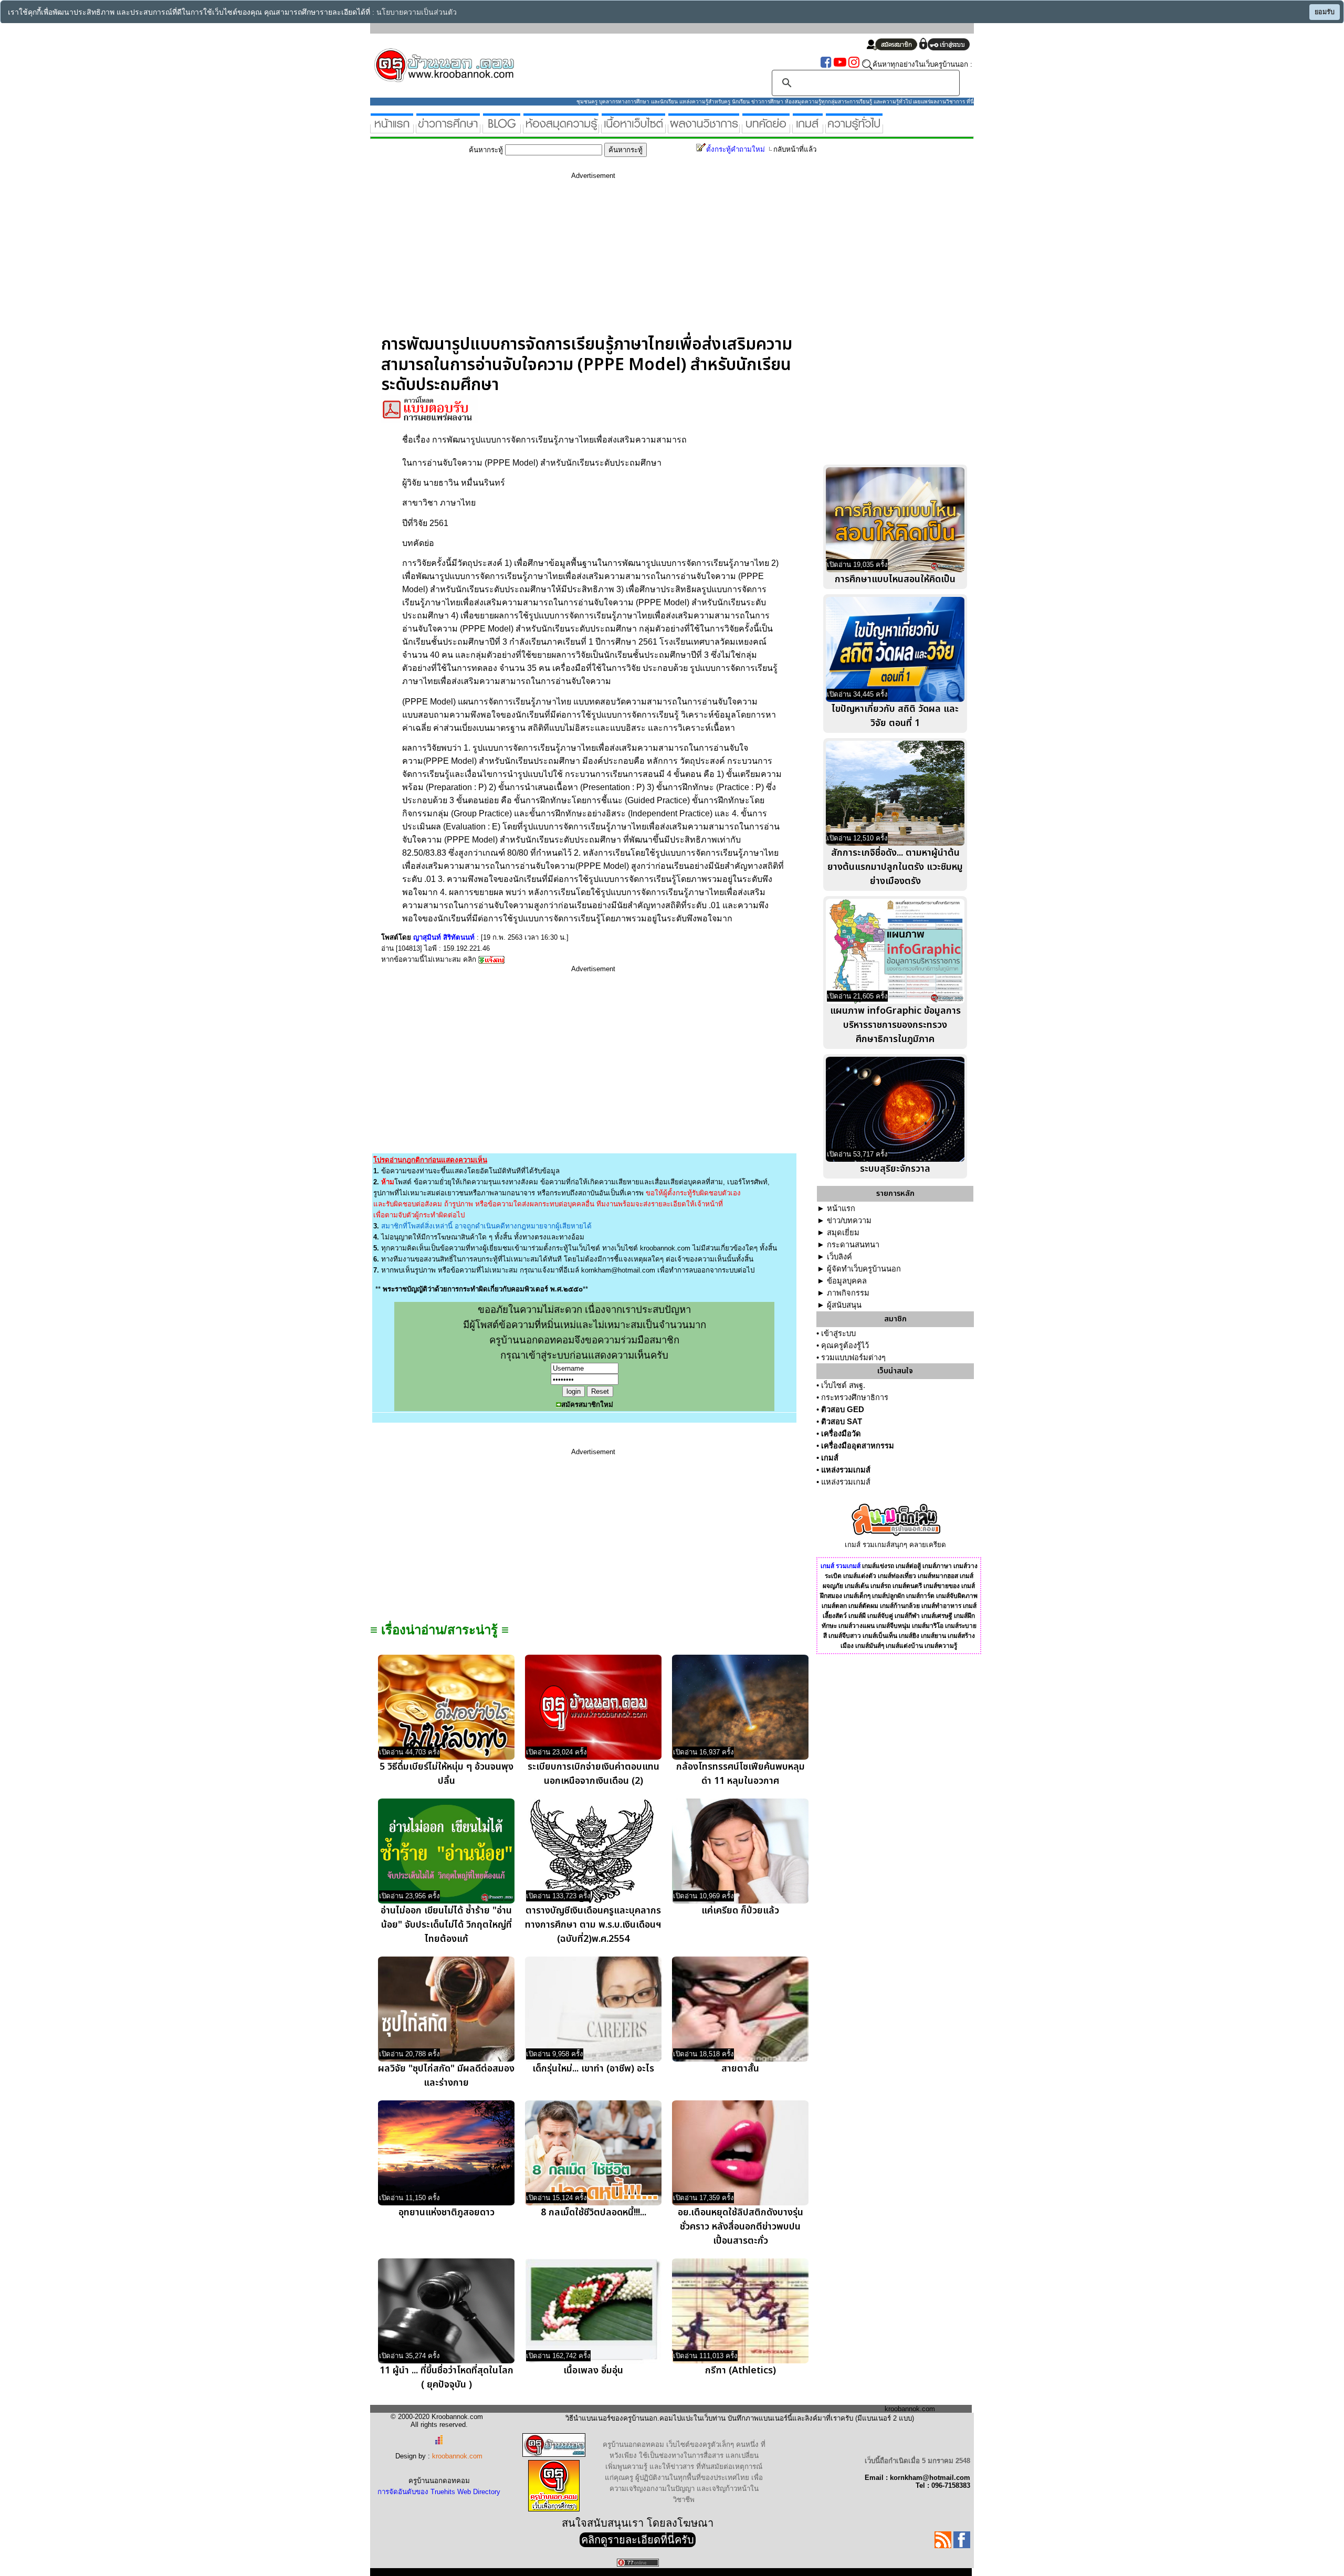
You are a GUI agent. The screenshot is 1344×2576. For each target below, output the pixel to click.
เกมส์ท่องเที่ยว (897, 1576)
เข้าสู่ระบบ (838, 1333)
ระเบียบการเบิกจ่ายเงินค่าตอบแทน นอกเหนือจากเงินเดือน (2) (594, 1774)
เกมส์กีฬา (907, 1616)
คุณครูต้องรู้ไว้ (845, 1345)
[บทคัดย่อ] (766, 129)
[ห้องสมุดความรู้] (561, 129)
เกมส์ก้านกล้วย (900, 1606)
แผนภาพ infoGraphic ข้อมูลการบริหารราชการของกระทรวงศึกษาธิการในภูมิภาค (895, 1025)
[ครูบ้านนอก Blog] (502, 129)
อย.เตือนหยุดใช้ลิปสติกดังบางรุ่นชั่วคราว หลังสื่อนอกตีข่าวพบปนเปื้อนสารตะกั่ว (741, 2227)
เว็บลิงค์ (839, 1257)
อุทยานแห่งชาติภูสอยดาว (447, 2212)
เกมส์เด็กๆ (857, 1596)
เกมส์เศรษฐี (937, 1616)
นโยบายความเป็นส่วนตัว (417, 12)
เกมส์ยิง (909, 1636)
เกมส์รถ (881, 1586)
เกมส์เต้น (857, 1586)
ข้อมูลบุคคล (847, 1281)
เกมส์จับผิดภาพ (957, 1596)
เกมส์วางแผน (857, 1626)
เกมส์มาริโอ (928, 1626)
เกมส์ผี (857, 1616)
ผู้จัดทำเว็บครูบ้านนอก (864, 1269)
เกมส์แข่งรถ (878, 1566)
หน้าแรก (841, 1208)
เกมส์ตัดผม (863, 1606)
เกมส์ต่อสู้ (908, 1566)
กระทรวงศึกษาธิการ (855, 1397)
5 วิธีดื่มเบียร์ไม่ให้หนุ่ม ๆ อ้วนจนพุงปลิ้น (447, 1774)
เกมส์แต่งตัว (860, 1576)
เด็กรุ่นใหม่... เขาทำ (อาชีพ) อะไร (593, 2069)
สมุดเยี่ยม (843, 1233)
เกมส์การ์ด (920, 1596)
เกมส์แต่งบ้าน (904, 1646)
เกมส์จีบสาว (845, 1636)
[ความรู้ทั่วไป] (854, 129)
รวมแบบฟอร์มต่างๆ (853, 1358)
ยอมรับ (1325, 12)
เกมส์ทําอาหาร (941, 1606)
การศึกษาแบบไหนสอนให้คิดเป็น (895, 579)
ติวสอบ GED (843, 1410)
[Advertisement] (593, 261)
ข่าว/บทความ (849, 1221)
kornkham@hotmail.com (618, 1270)
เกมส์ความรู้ (941, 1646)
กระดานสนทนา (853, 1245)
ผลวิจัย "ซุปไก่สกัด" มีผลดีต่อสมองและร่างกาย (446, 2076)
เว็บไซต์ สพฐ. (843, 1385)
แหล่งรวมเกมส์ (846, 1470)
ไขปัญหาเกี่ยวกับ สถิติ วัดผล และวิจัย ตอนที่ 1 (895, 716)
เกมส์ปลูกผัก (888, 1596)
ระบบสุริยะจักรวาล (895, 1169)
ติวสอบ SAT (842, 1422)
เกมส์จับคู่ (880, 1616)
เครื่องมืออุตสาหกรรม (858, 1446)
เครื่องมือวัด (841, 1434)
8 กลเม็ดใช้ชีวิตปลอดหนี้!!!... (594, 2212)
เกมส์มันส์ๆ (870, 1646)
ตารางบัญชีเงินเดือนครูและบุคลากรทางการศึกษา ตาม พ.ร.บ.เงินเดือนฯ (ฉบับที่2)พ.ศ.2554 (593, 1925)
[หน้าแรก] (392, 129)
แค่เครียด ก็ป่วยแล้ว (740, 1911)
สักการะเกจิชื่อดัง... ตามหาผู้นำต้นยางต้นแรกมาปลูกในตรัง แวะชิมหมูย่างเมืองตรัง (895, 867)
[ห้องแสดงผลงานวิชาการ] (704, 129)
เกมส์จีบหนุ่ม (893, 1626)
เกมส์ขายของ (942, 1586)
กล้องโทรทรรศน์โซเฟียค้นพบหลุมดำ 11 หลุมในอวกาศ (741, 1774)
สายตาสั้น (740, 2069)
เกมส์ (830, 1458)
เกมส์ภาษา (937, 1566)
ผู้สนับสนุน (844, 1305)
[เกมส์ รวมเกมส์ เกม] (808, 129)
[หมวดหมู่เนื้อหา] (633, 129)
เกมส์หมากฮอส (938, 1576)
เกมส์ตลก (834, 1606)
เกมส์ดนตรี (907, 1586)
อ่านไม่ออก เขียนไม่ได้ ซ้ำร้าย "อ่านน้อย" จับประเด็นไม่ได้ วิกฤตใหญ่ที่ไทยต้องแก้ (446, 1925)
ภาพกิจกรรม (848, 1293)
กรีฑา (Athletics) (741, 2370)
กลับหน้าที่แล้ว (795, 149)
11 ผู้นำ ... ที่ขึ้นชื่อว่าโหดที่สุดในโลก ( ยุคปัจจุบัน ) (447, 2378)
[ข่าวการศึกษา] (448, 129)
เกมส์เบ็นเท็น (880, 1636)
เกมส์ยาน (933, 1636)
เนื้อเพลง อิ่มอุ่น (593, 2370)
